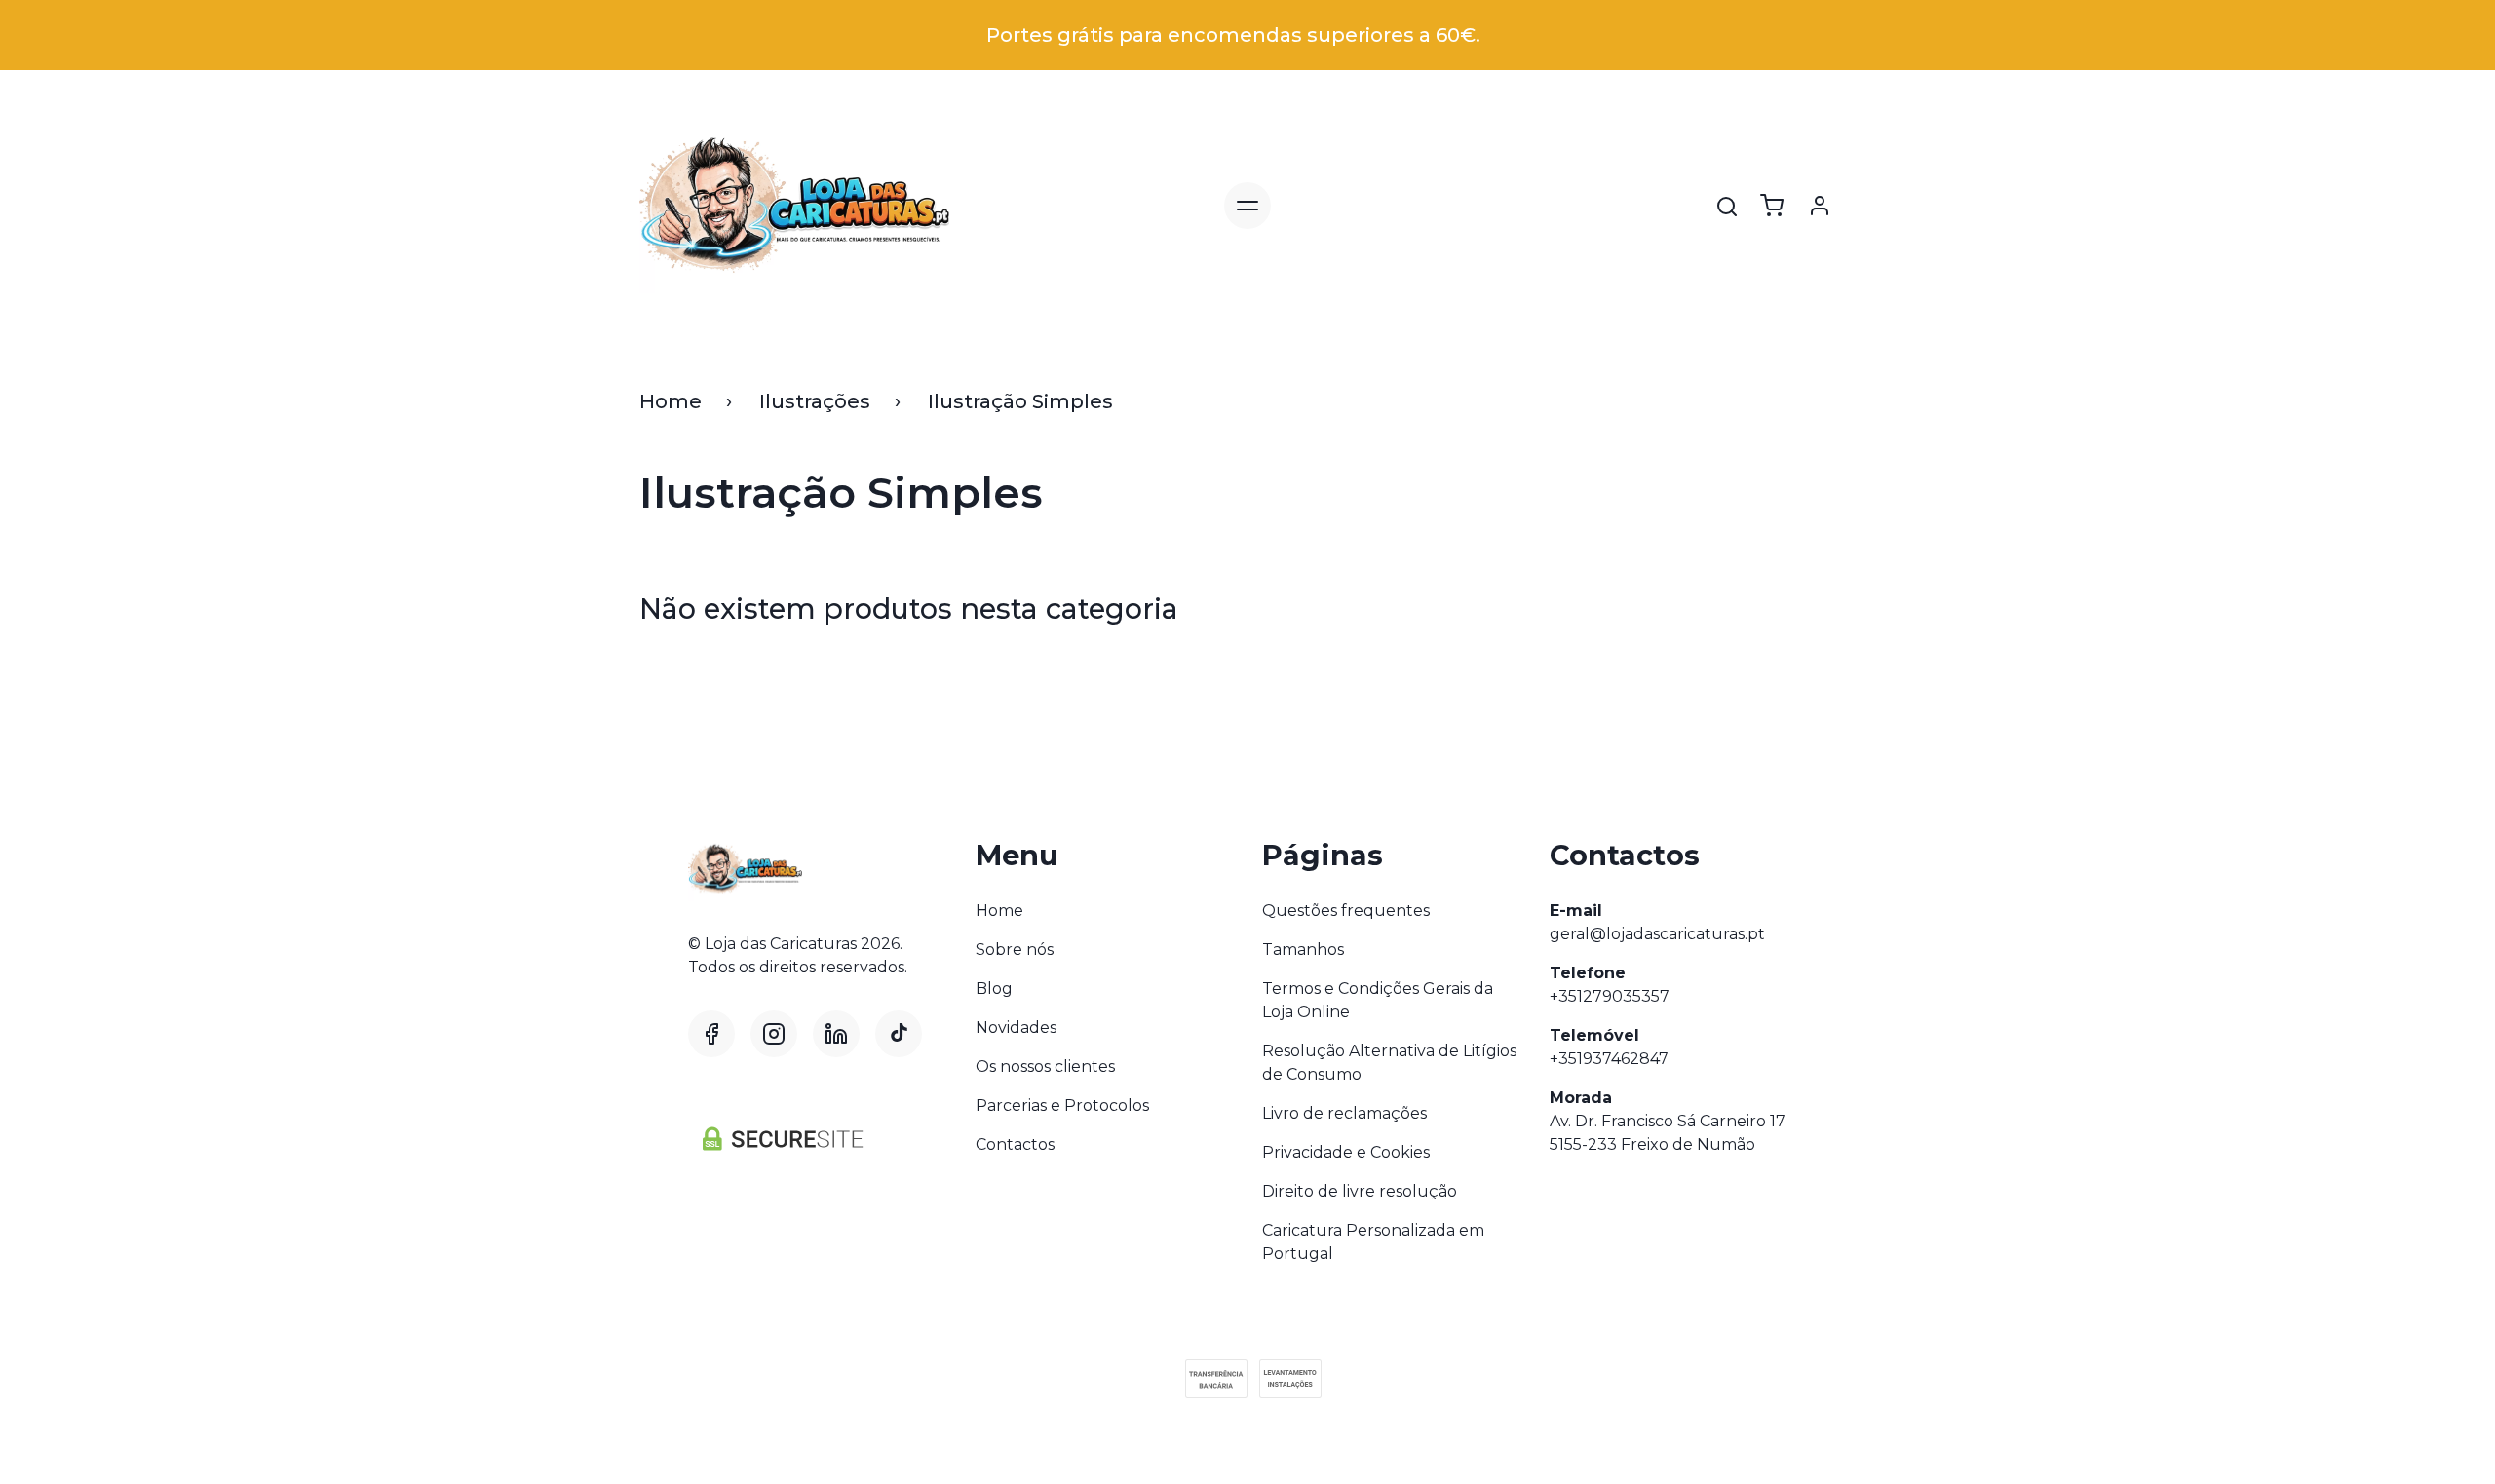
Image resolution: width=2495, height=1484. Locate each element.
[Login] (1820, 206)
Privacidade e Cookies (1346, 1152)
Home (671, 401)
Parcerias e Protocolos (1062, 1105)
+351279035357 (1610, 996)
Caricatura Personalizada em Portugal (1373, 1242)
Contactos (1015, 1144)
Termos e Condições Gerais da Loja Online (1378, 1000)
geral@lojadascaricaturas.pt (1657, 934)
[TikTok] (899, 1034)
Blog (994, 989)
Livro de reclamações (1344, 1113)
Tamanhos (1303, 950)
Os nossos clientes (1045, 1066)
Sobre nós (1015, 950)
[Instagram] (774, 1034)
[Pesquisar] (1727, 207)
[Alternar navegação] (1247, 206)
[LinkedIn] (836, 1034)
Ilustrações (815, 401)
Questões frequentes (1346, 911)
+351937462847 (1609, 1059)
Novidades (1016, 1027)
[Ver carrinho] (1772, 206)
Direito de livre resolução (1360, 1191)
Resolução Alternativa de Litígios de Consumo (1389, 1063)
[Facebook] (711, 1034)
